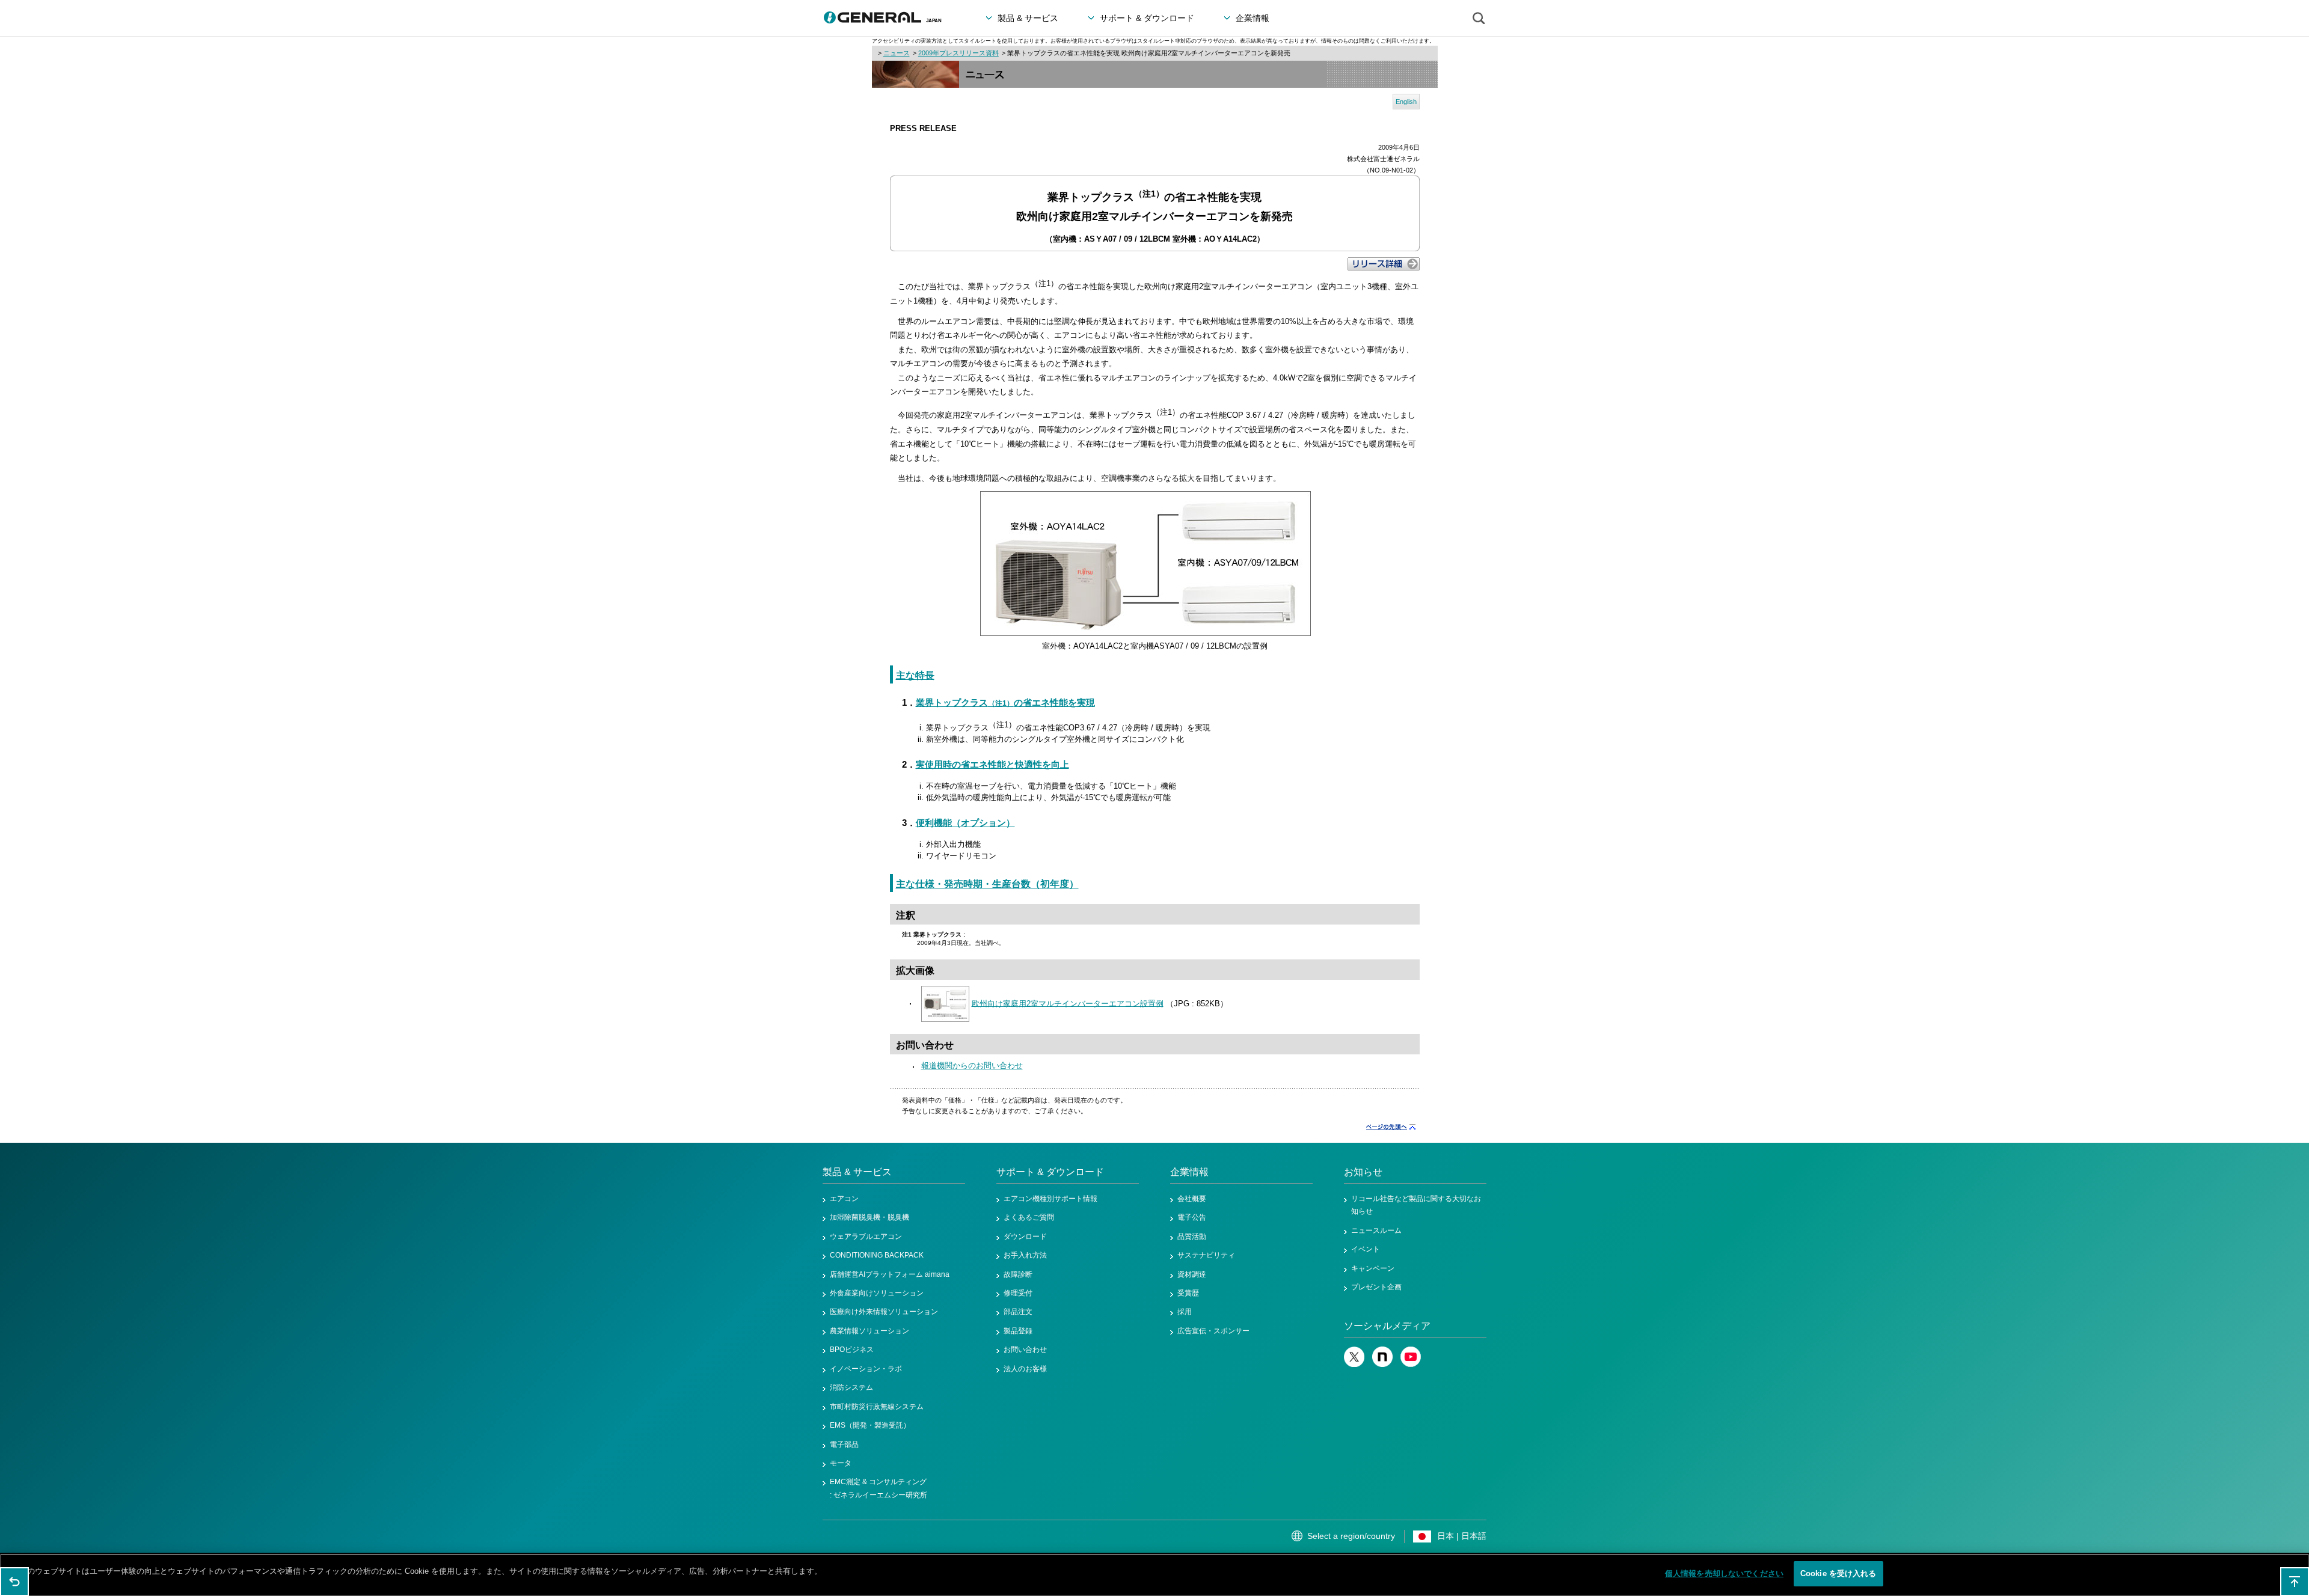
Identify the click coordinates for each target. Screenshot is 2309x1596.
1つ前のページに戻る (14, 1582)
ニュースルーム (1376, 1231)
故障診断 (1018, 1274)
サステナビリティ (1206, 1255)
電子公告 (1192, 1217)
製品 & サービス (857, 1172)
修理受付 (1018, 1293)
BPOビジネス (852, 1350)
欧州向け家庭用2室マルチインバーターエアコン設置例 (1068, 1003)
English (1406, 102)
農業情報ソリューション (869, 1331)
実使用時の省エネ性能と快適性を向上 (992, 765)
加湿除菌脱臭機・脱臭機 (869, 1217)
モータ (841, 1463)
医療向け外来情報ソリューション (884, 1312)
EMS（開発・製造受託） (870, 1425)
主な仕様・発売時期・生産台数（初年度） (987, 884)
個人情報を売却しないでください (1724, 1573)
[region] (1154, 1575)
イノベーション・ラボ (866, 1369)
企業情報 (1189, 1172)
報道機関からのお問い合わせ (972, 1066)
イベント (1366, 1249)
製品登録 (1018, 1331)
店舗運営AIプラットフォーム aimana (890, 1274)
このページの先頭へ (2295, 1582)
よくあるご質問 (1029, 1217)
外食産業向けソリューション (877, 1293)
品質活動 (1192, 1237)
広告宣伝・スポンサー (1213, 1331)
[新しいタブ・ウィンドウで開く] (1354, 1365)
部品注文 (1018, 1312)
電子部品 (844, 1445)
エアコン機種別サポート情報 (1050, 1199)
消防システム (851, 1387)
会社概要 (1192, 1199)
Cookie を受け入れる (1838, 1573)
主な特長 (915, 675)
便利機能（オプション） (965, 823)
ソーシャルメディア (1387, 1326)
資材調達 (1192, 1274)
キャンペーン (1373, 1268)
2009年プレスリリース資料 (958, 53)
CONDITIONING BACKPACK (877, 1255)
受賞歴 (1188, 1293)
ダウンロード (1025, 1237)
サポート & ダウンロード (1050, 1172)
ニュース (897, 53)
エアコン (844, 1199)
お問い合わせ (1025, 1350)
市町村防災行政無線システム (877, 1407)
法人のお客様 (1025, 1369)
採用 (1185, 1312)
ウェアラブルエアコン (866, 1237)
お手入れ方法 (1025, 1255)
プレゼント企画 (1376, 1287)
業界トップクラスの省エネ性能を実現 (1005, 703)
